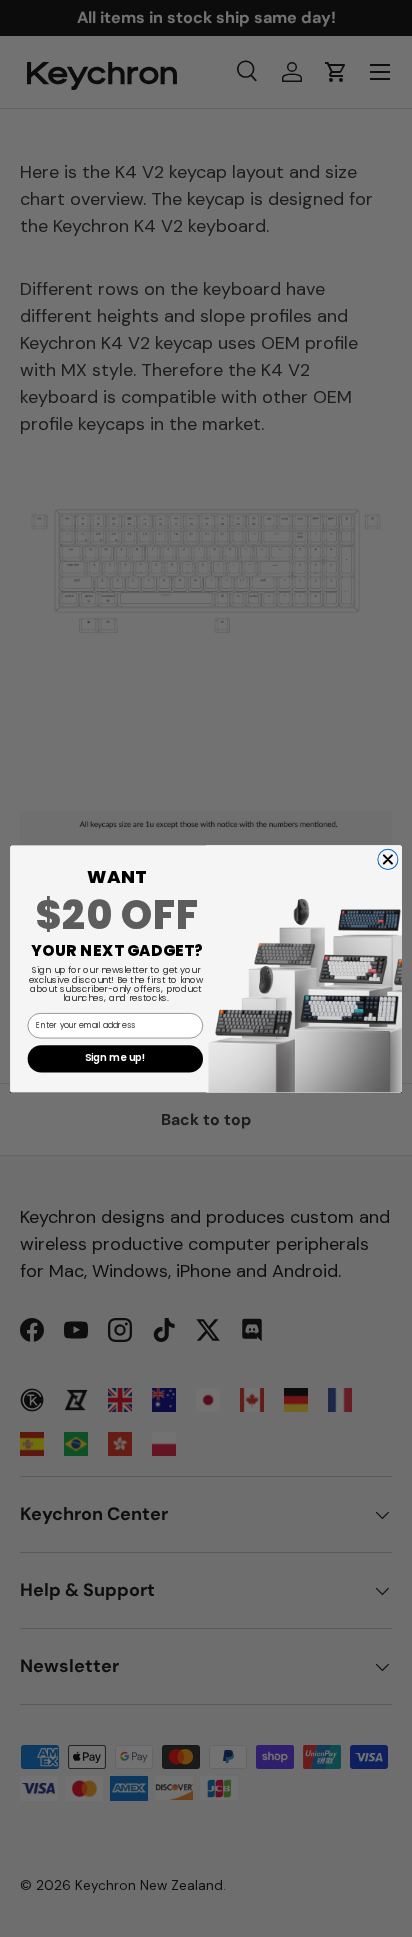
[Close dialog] (388, 859)
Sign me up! (115, 1058)
